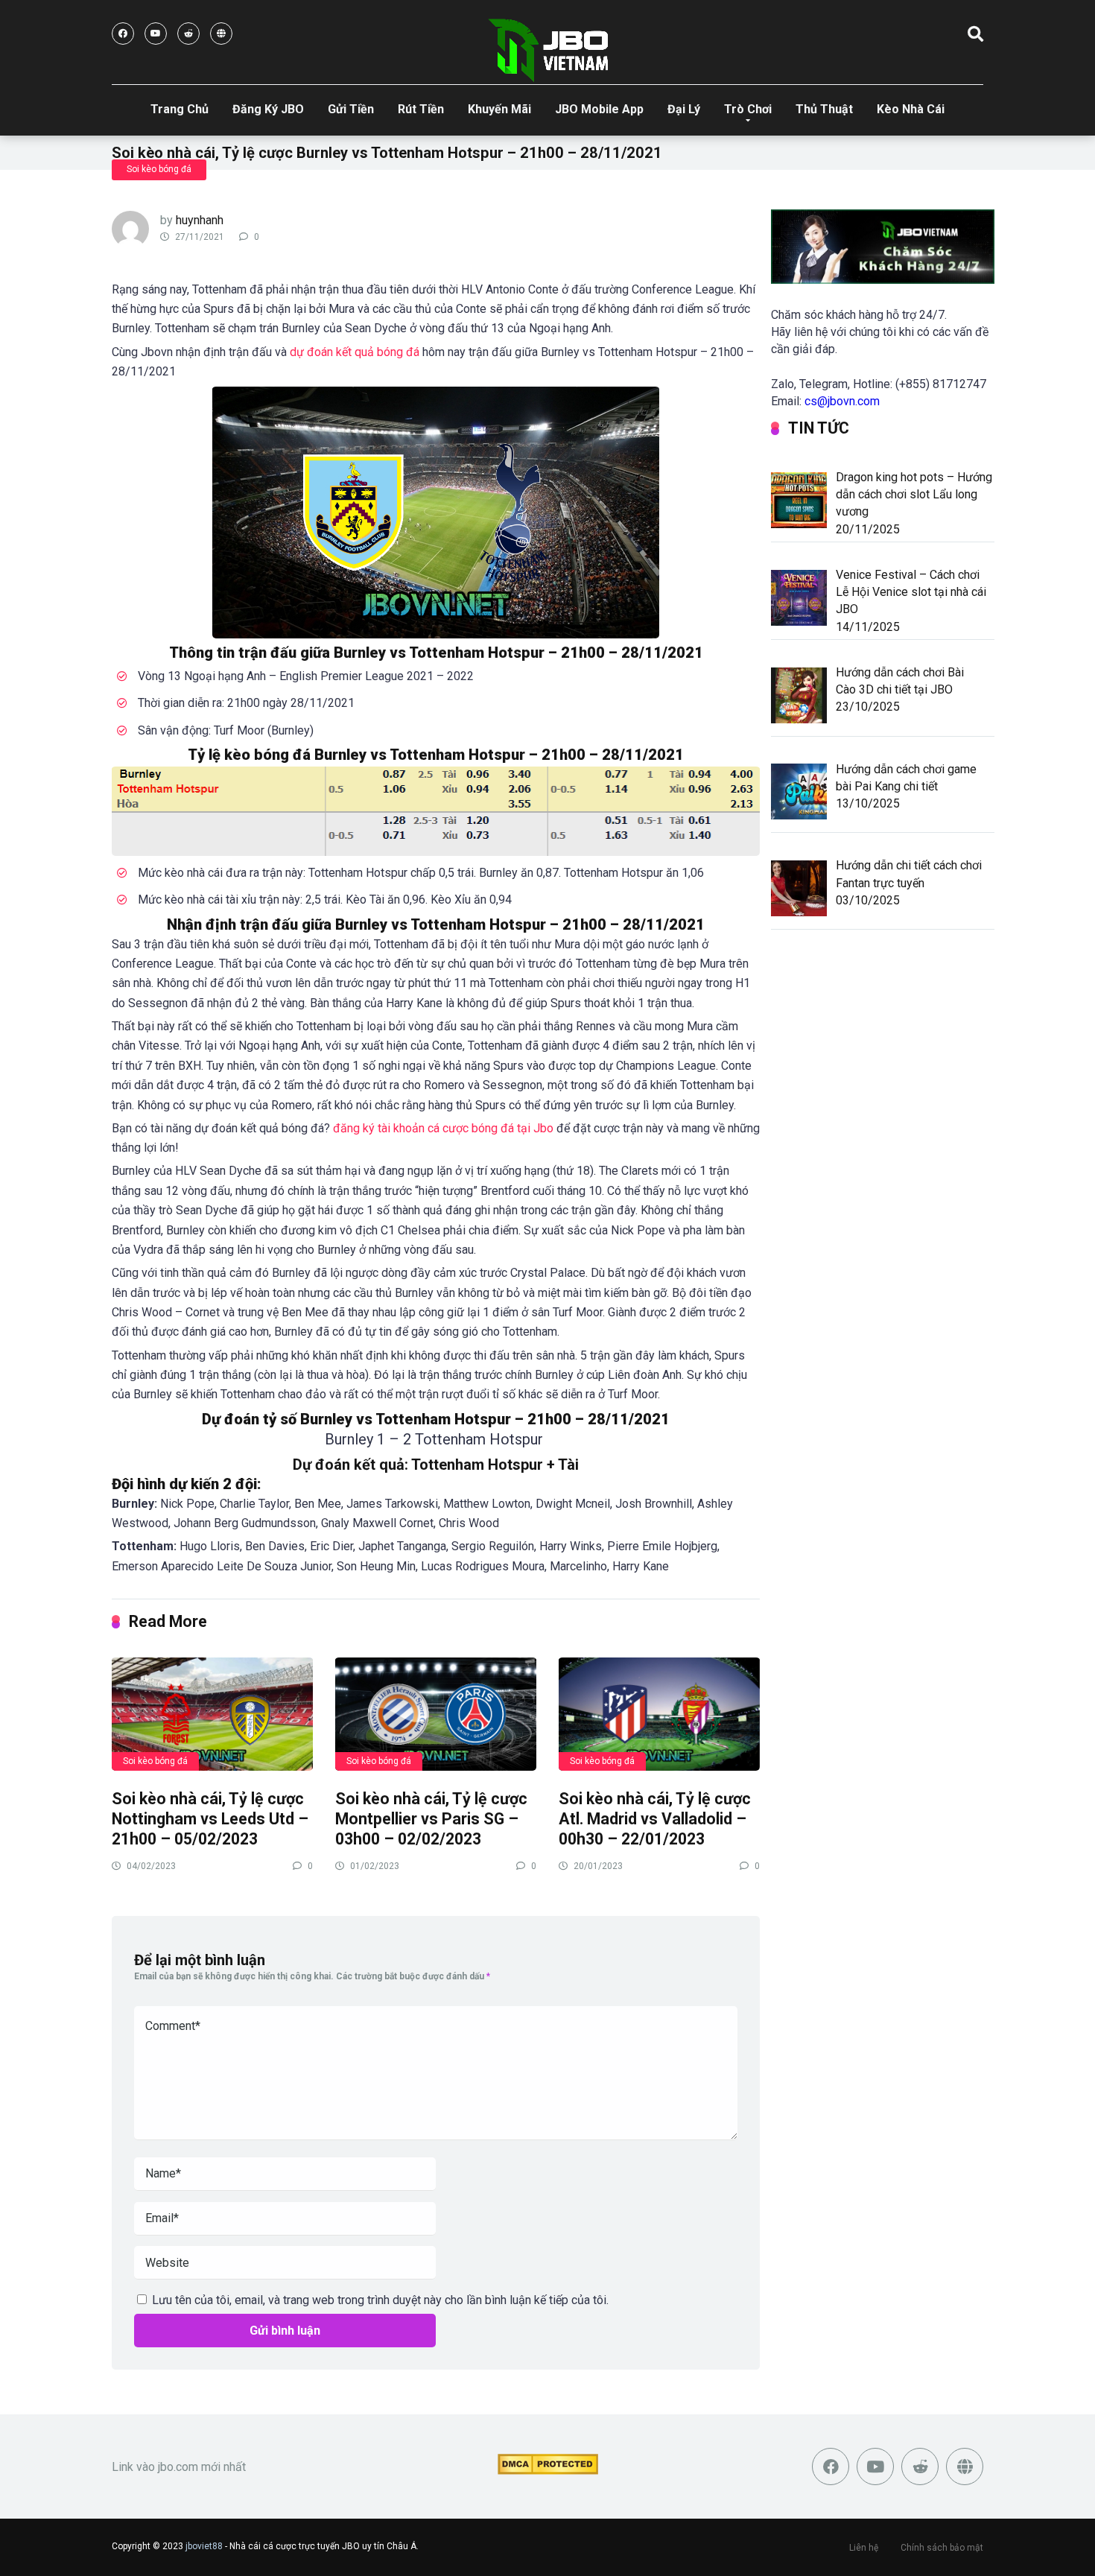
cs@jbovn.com (842, 401)
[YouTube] (156, 34)
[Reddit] (188, 34)
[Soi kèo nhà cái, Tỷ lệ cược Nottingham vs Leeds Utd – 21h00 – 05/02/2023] (212, 1713)
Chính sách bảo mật (942, 2548)
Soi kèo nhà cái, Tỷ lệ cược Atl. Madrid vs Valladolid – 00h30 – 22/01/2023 (655, 1818)
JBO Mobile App (599, 109)
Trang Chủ (180, 109)
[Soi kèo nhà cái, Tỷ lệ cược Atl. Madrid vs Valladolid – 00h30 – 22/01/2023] (659, 1713)
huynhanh (200, 220)
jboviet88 (204, 2546)
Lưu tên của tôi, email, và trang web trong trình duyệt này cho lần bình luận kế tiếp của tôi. (380, 2300)
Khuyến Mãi (499, 109)
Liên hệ (864, 2548)
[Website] (221, 34)
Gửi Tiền (351, 109)
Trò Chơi (748, 109)
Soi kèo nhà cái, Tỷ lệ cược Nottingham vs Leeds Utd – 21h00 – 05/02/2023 (210, 1818)
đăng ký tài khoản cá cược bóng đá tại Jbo (443, 1128)
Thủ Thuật (824, 109)
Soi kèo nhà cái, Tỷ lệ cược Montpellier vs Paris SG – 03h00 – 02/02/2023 (431, 1818)
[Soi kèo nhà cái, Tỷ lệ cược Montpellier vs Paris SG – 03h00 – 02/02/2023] (436, 1713)
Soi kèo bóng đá (159, 169)
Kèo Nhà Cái (911, 109)
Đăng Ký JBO (268, 109)
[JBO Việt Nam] (548, 50)
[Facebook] (123, 34)
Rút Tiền (421, 109)
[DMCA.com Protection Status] (548, 2471)
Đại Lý (684, 109)
